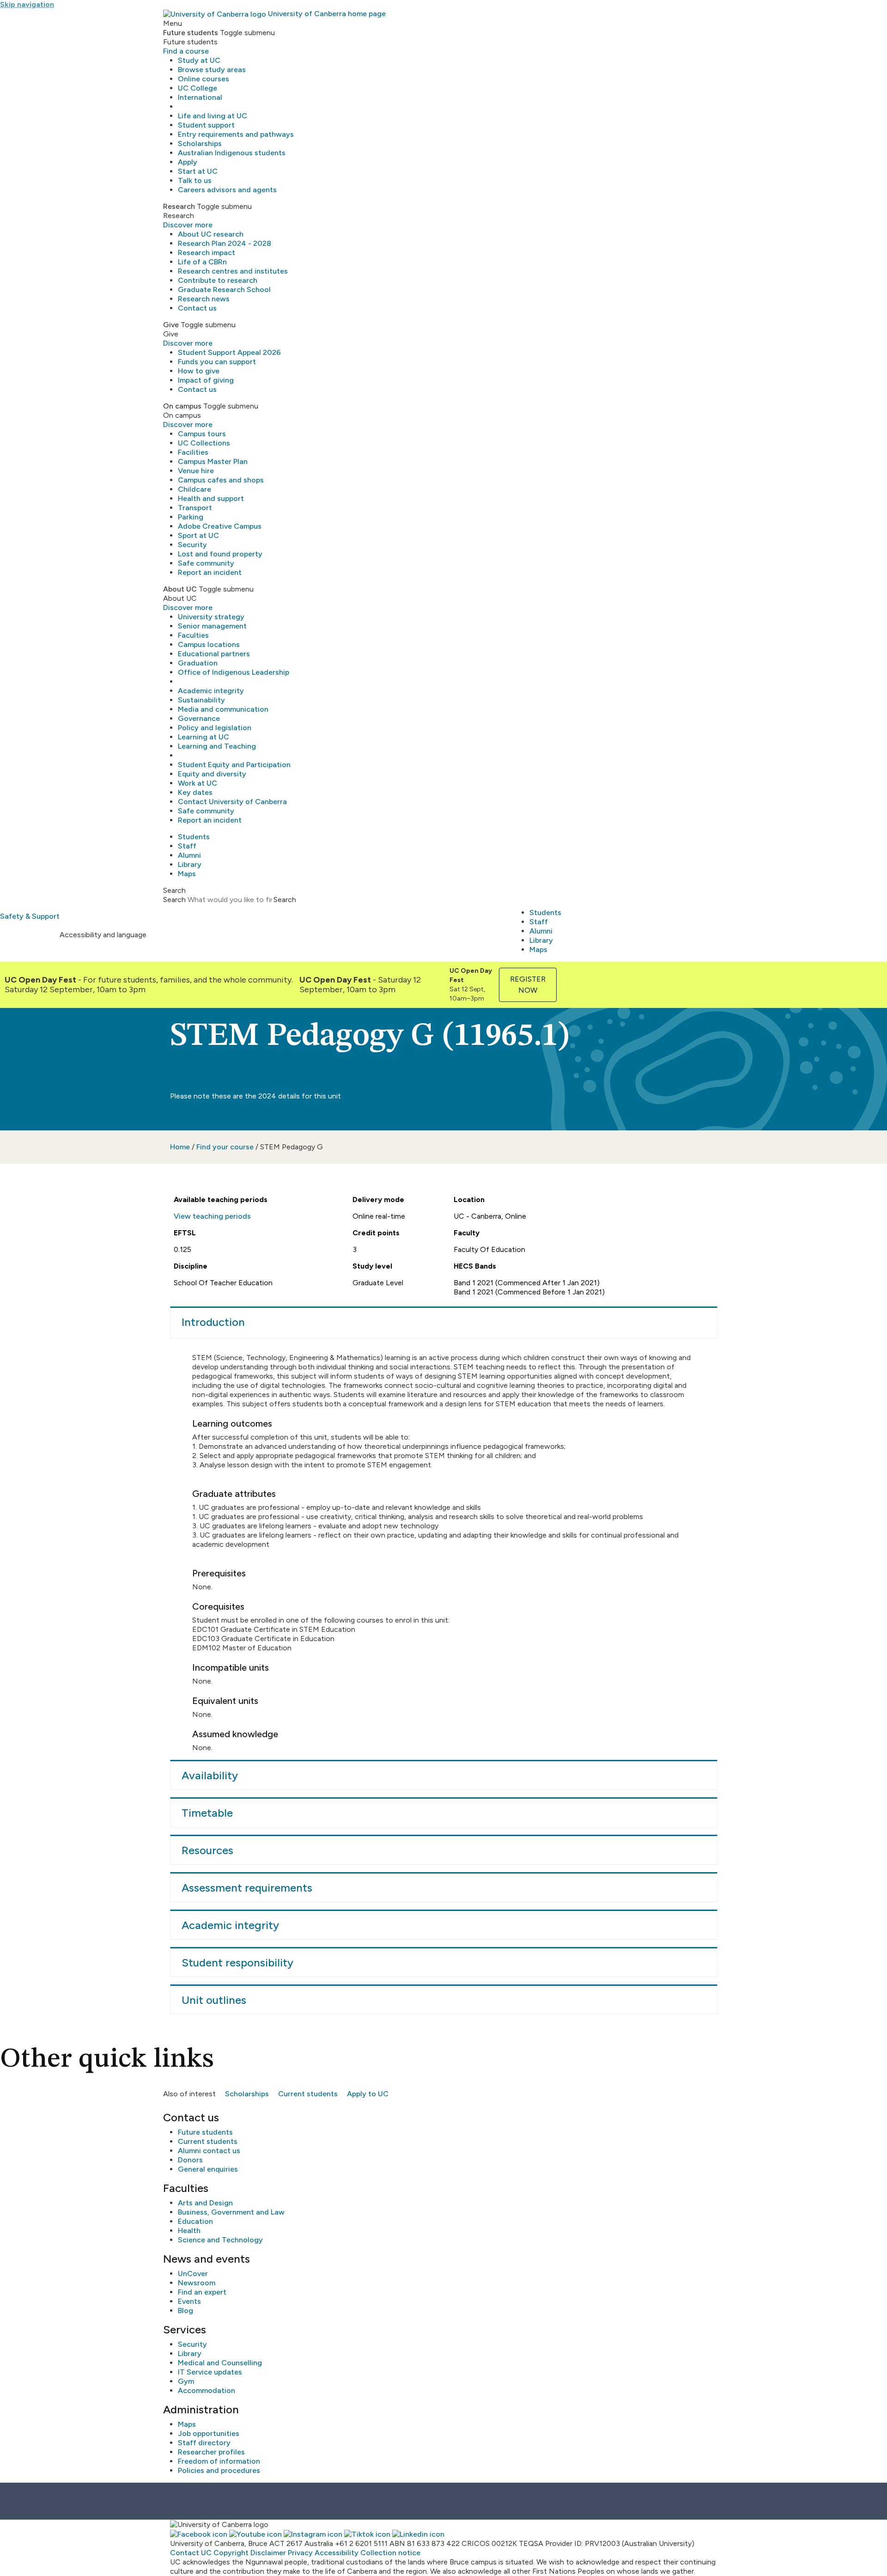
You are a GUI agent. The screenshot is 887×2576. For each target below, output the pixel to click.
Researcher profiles (211, 2452)
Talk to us (195, 180)
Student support (206, 125)
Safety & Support (30, 916)
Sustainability (201, 700)
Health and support (211, 498)
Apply (188, 162)
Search (174, 900)
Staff (187, 846)
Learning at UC (204, 737)
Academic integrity (211, 691)
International (200, 97)
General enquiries (208, 2169)
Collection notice (390, 2553)
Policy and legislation (215, 728)
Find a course (186, 51)
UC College (197, 88)
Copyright (231, 2553)
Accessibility (337, 2553)
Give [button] (171, 325)
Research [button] (179, 206)
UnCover (193, 2274)
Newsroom (197, 2283)
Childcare (194, 489)
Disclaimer (268, 2553)
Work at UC (197, 783)
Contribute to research (218, 280)
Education (195, 2221)
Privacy (300, 2553)
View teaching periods (212, 1216)
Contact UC (191, 2553)
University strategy (211, 617)
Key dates (195, 792)
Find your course (225, 1147)
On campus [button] (182, 406)
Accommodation (207, 2390)
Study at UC (199, 60)
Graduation (198, 663)
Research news (204, 299)
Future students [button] (191, 33)
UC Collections (204, 443)
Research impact (207, 253)
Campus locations (209, 644)
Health (189, 2231)
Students (194, 837)
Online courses (204, 79)
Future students (205, 2132)
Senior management (212, 626)
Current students (308, 2094)
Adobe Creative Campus (220, 526)
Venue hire (196, 471)
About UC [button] (180, 589)
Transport (195, 508)
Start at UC (198, 171)
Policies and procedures (219, 2470)
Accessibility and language (103, 935)
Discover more (188, 225)
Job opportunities (209, 2433)
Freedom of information (219, 2461)
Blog (185, 2310)
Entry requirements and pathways (236, 134)
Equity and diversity (212, 774)
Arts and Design (205, 2203)
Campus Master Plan (213, 461)
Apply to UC (368, 2094)
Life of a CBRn (202, 262)
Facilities (193, 452)
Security (192, 545)
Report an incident (210, 572)
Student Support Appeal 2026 (229, 352)
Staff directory (204, 2443)
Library (190, 864)
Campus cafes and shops (221, 480)
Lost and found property (220, 554)
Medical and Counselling (220, 2363)
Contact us (197, 308)
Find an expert (202, 2292)
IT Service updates (210, 2372)
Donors (190, 2160)
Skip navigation (27, 4)
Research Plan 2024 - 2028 (225, 243)
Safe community (206, 563)
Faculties (193, 635)
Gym (186, 2381)
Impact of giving (206, 380)
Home (180, 1147)
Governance (199, 718)
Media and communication (223, 709)
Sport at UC (198, 535)
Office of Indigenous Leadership (234, 672)
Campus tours (202, 434)
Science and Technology (220, 2240)
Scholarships (200, 143)
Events (189, 2301)
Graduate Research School (224, 290)
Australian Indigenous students (232, 153)
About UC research (211, 234)
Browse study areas (212, 70)
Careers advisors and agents (227, 190)
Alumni (189, 855)
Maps (187, 874)
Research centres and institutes (233, 271)
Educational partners (214, 654)
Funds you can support (217, 362)
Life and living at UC (213, 116)
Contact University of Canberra (232, 802)
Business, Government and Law (231, 2212)
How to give (199, 371)
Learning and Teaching (217, 746)
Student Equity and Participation (234, 765)
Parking (191, 517)
